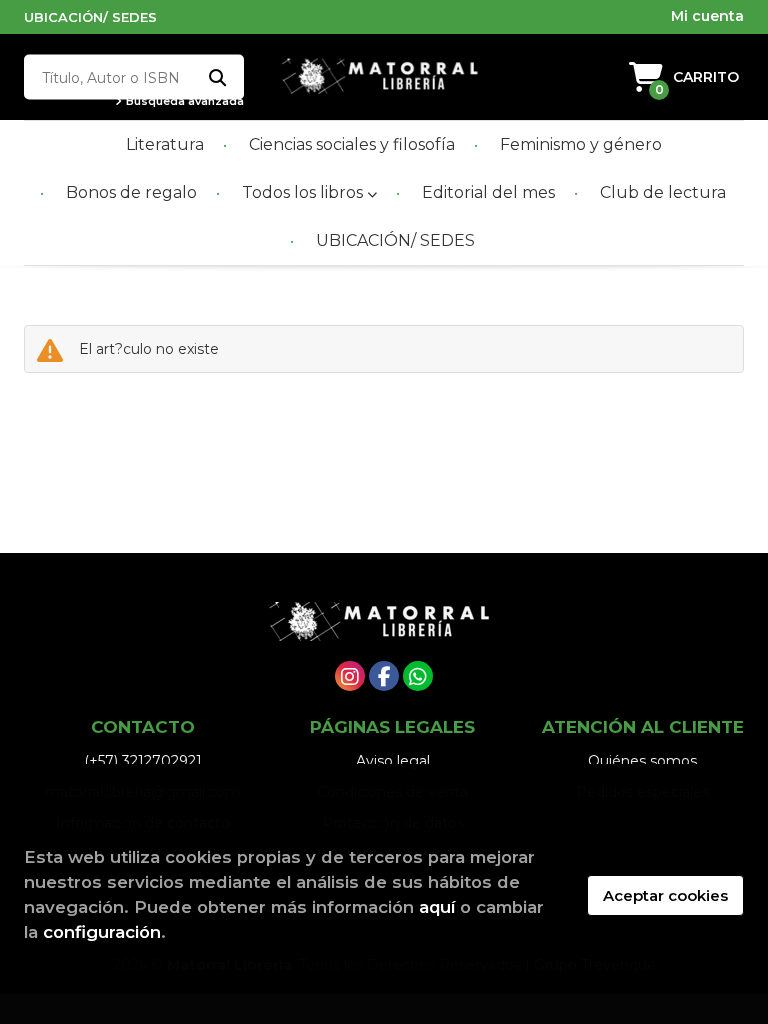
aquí (437, 907)
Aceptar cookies (665, 895)
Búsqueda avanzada (183, 101)
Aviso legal (393, 761)
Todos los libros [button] (304, 192)
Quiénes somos (642, 761)
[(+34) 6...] (418, 676)
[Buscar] (216, 77)
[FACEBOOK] (384, 676)
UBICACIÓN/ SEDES (90, 17)
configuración (102, 932)
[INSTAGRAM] (350, 676)
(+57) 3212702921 (143, 761)
